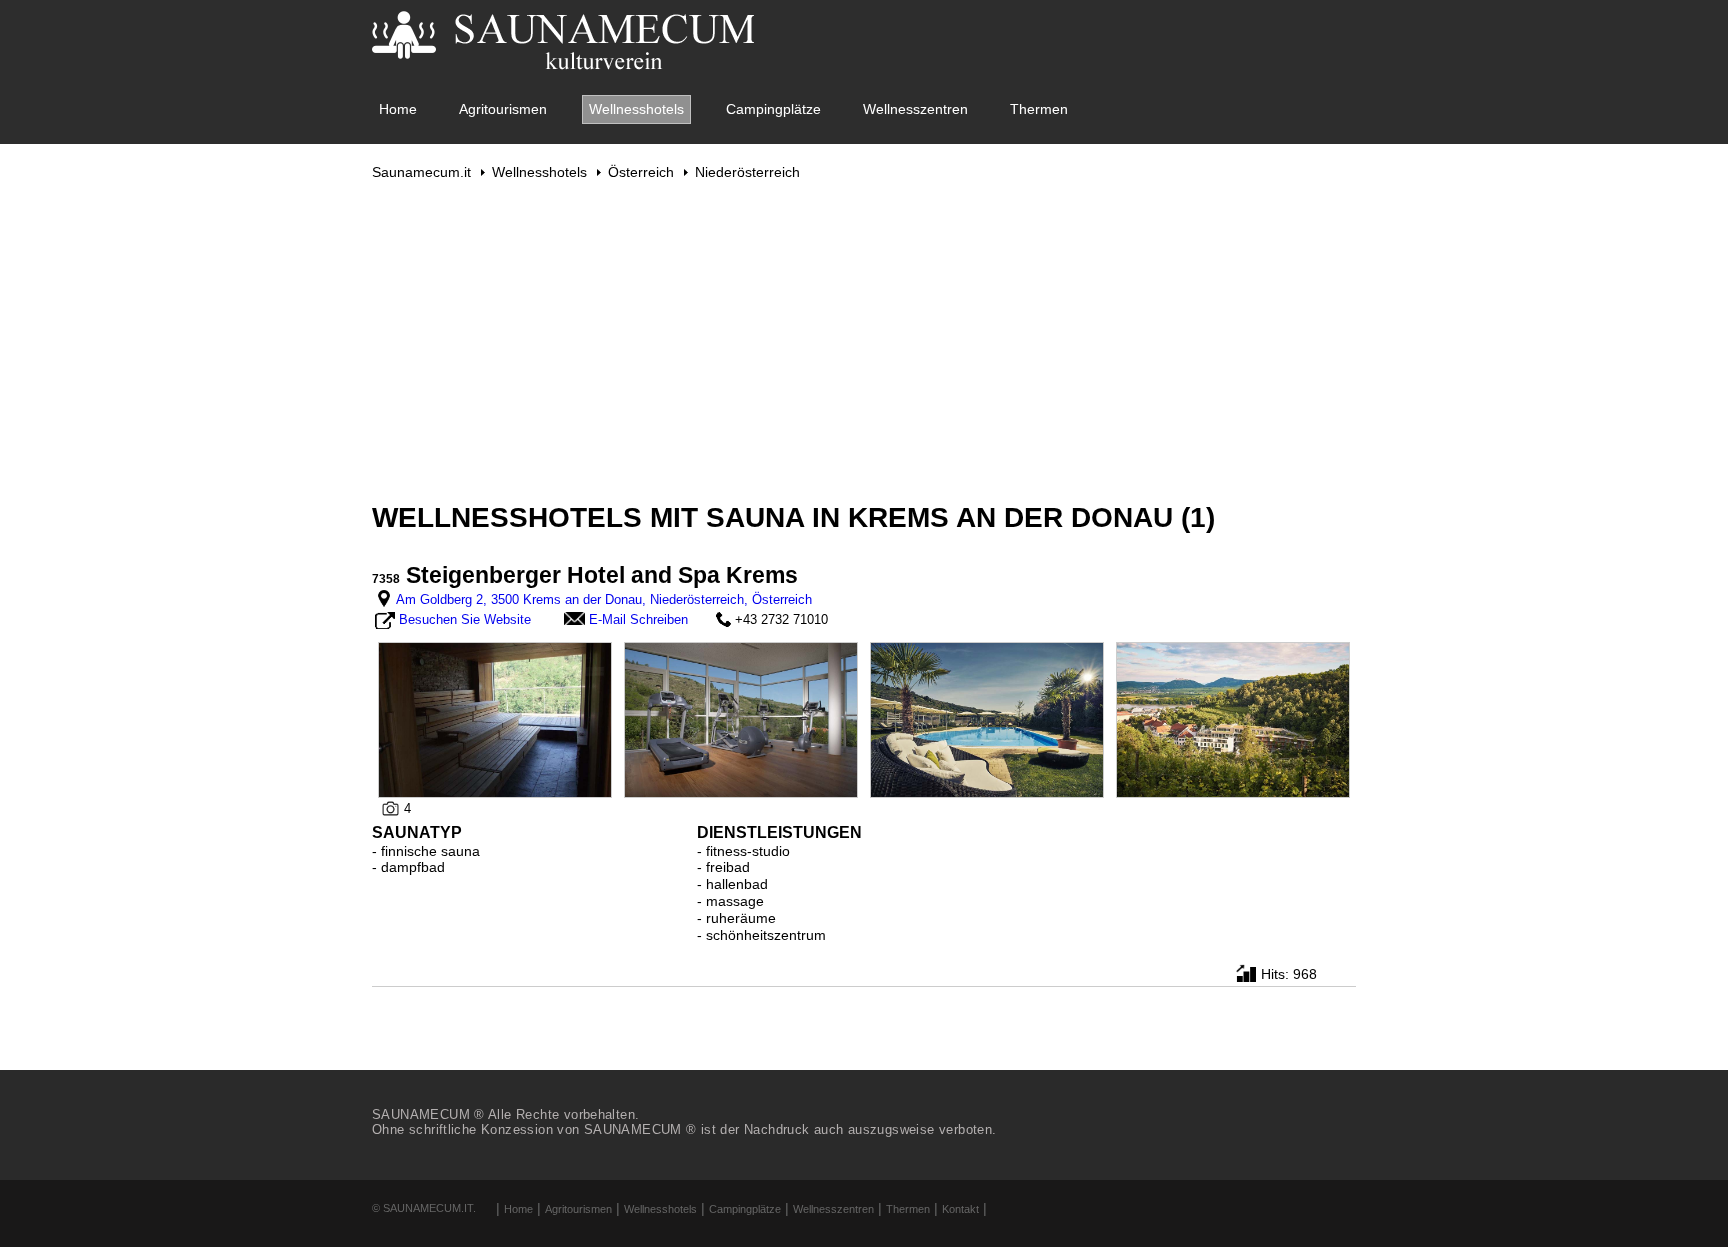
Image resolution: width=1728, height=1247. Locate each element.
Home (398, 109)
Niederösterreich (747, 172)
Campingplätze (773, 109)
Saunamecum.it (421, 172)
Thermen (1039, 109)
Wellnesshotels (636, 109)
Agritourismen (503, 109)
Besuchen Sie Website (465, 619)
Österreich (641, 172)
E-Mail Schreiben (638, 619)
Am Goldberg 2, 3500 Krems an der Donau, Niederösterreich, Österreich (604, 599)
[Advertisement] (864, 341)
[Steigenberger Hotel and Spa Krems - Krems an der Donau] (495, 719)
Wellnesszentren (915, 109)
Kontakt (960, 1209)
